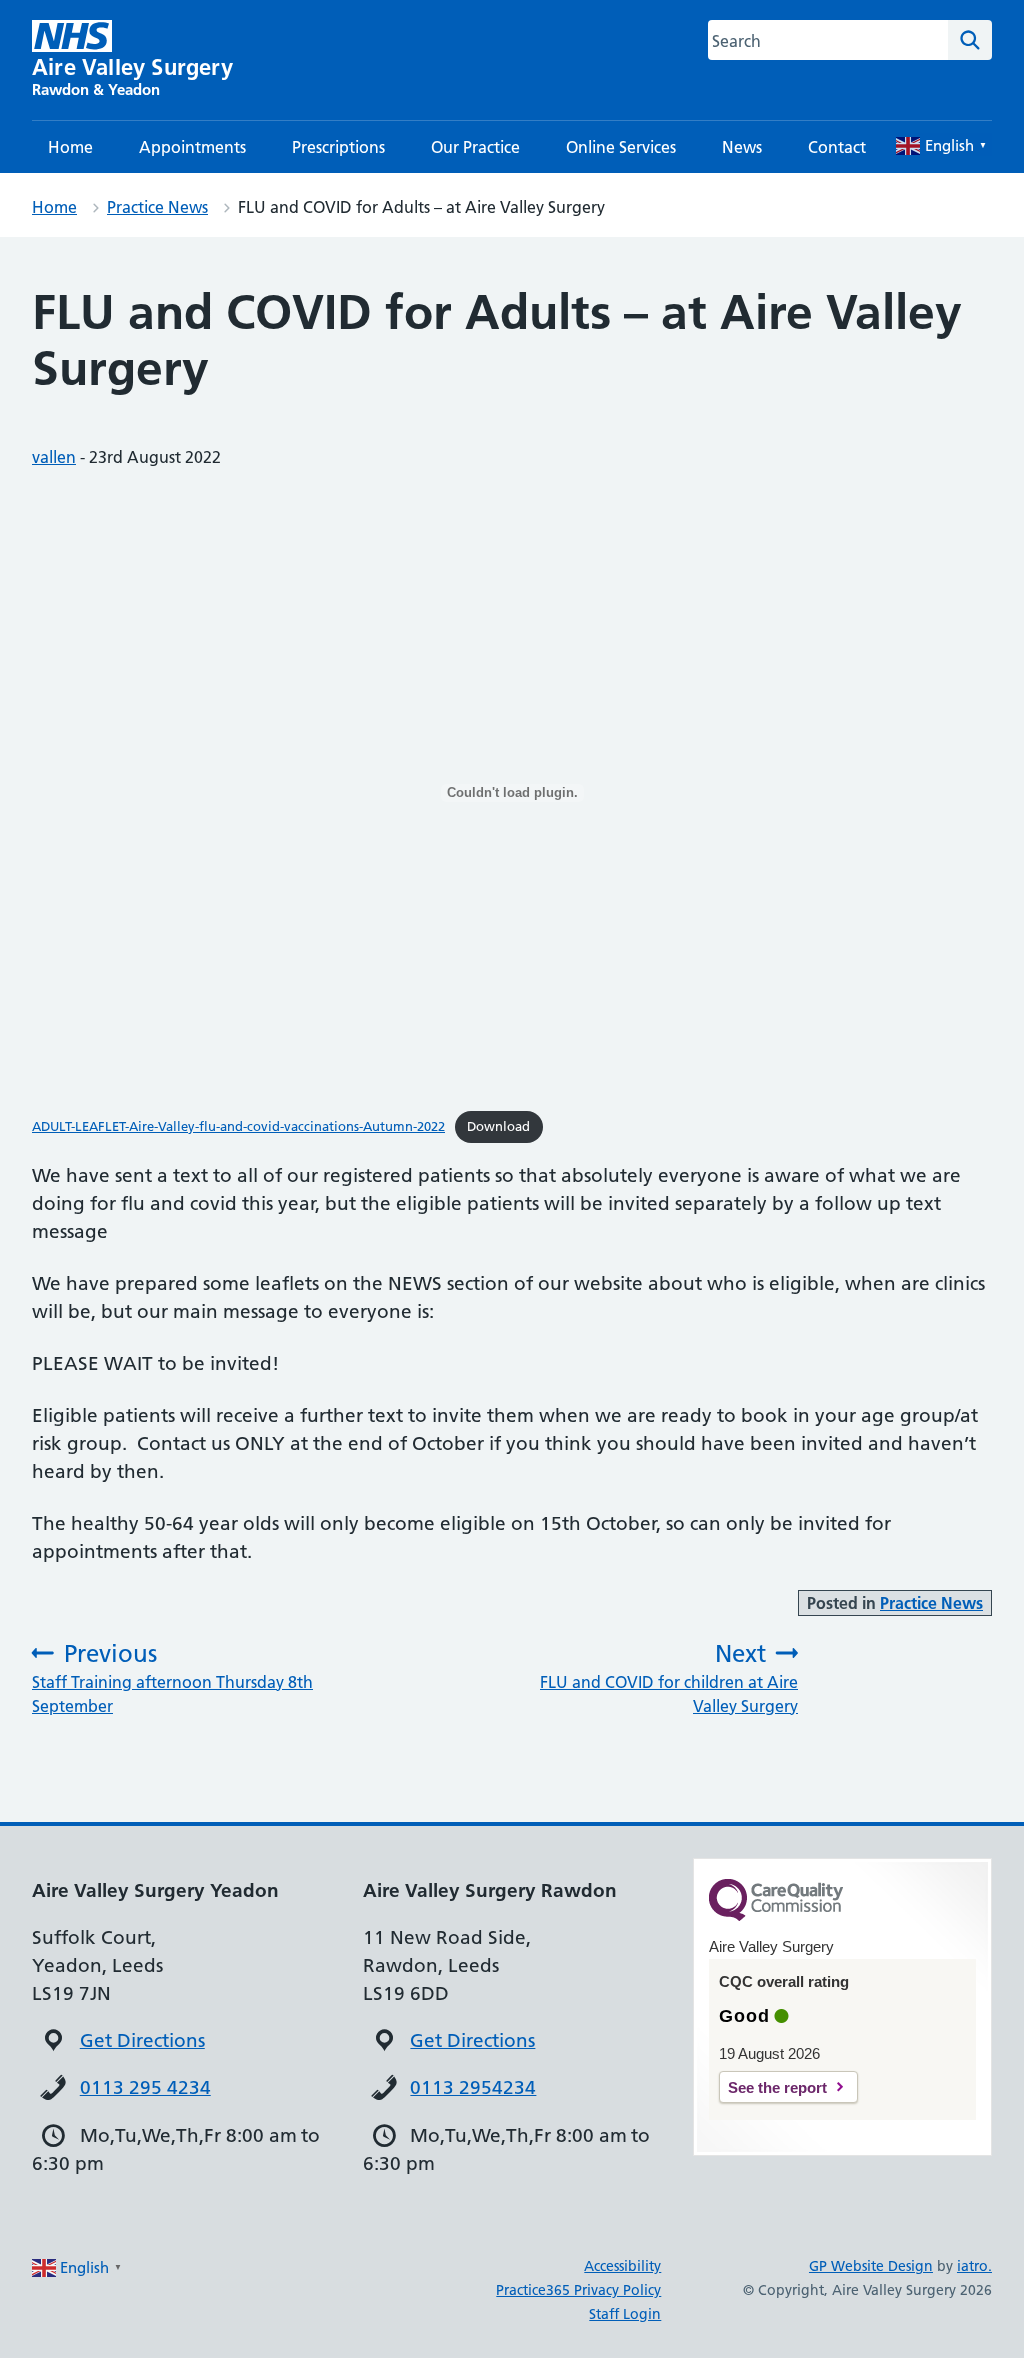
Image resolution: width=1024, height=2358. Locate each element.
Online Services (621, 147)
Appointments (192, 147)
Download (498, 1126)
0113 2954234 (473, 2087)
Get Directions (142, 2040)
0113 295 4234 (145, 2087)
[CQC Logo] (776, 1916)
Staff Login (625, 2314)
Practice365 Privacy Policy (578, 2290)
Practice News (157, 207)
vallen (54, 457)
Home (70, 147)
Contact (837, 147)
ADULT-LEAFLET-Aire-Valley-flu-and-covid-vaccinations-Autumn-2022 (238, 1126)
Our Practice (475, 147)
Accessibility (622, 2266)
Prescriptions (338, 147)
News (742, 147)
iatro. (974, 2266)
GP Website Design (871, 2266)
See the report (777, 2087)
